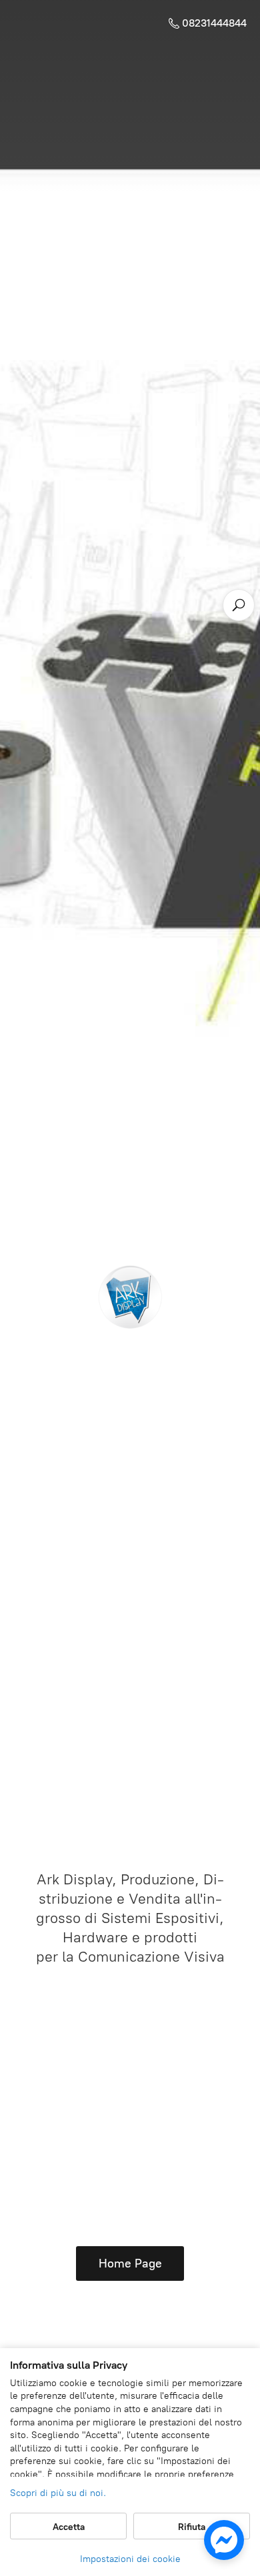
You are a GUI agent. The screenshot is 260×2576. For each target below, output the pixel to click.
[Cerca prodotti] (239, 605)
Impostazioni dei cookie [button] (130, 2559)
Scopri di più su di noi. (58, 2493)
